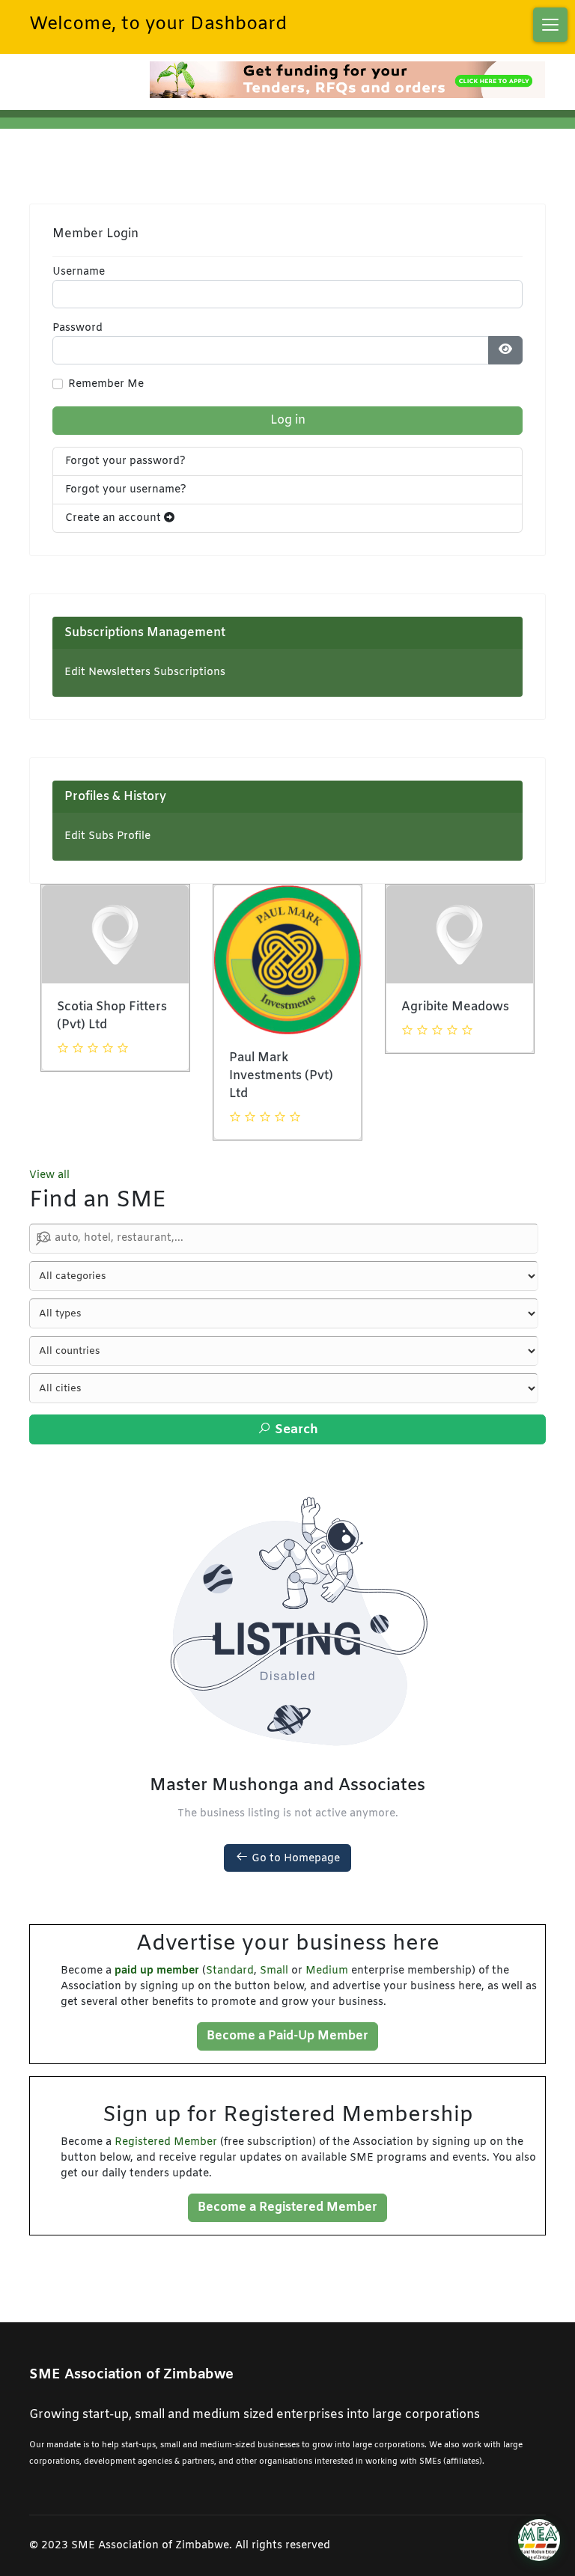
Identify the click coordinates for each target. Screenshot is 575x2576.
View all (49, 1175)
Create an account (115, 518)
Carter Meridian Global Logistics (104, 1016)
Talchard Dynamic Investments (453, 1016)
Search (295, 1430)
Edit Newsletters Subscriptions (145, 672)
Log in (288, 420)
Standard (230, 1971)
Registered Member (166, 2142)
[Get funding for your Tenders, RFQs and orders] (347, 80)
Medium (327, 1971)
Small (274, 1971)
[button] (550, 25)
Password (77, 328)
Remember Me (106, 384)
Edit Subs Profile (107, 836)
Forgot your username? (126, 490)
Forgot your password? (125, 461)
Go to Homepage (294, 1859)
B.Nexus (253, 965)
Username (79, 272)
